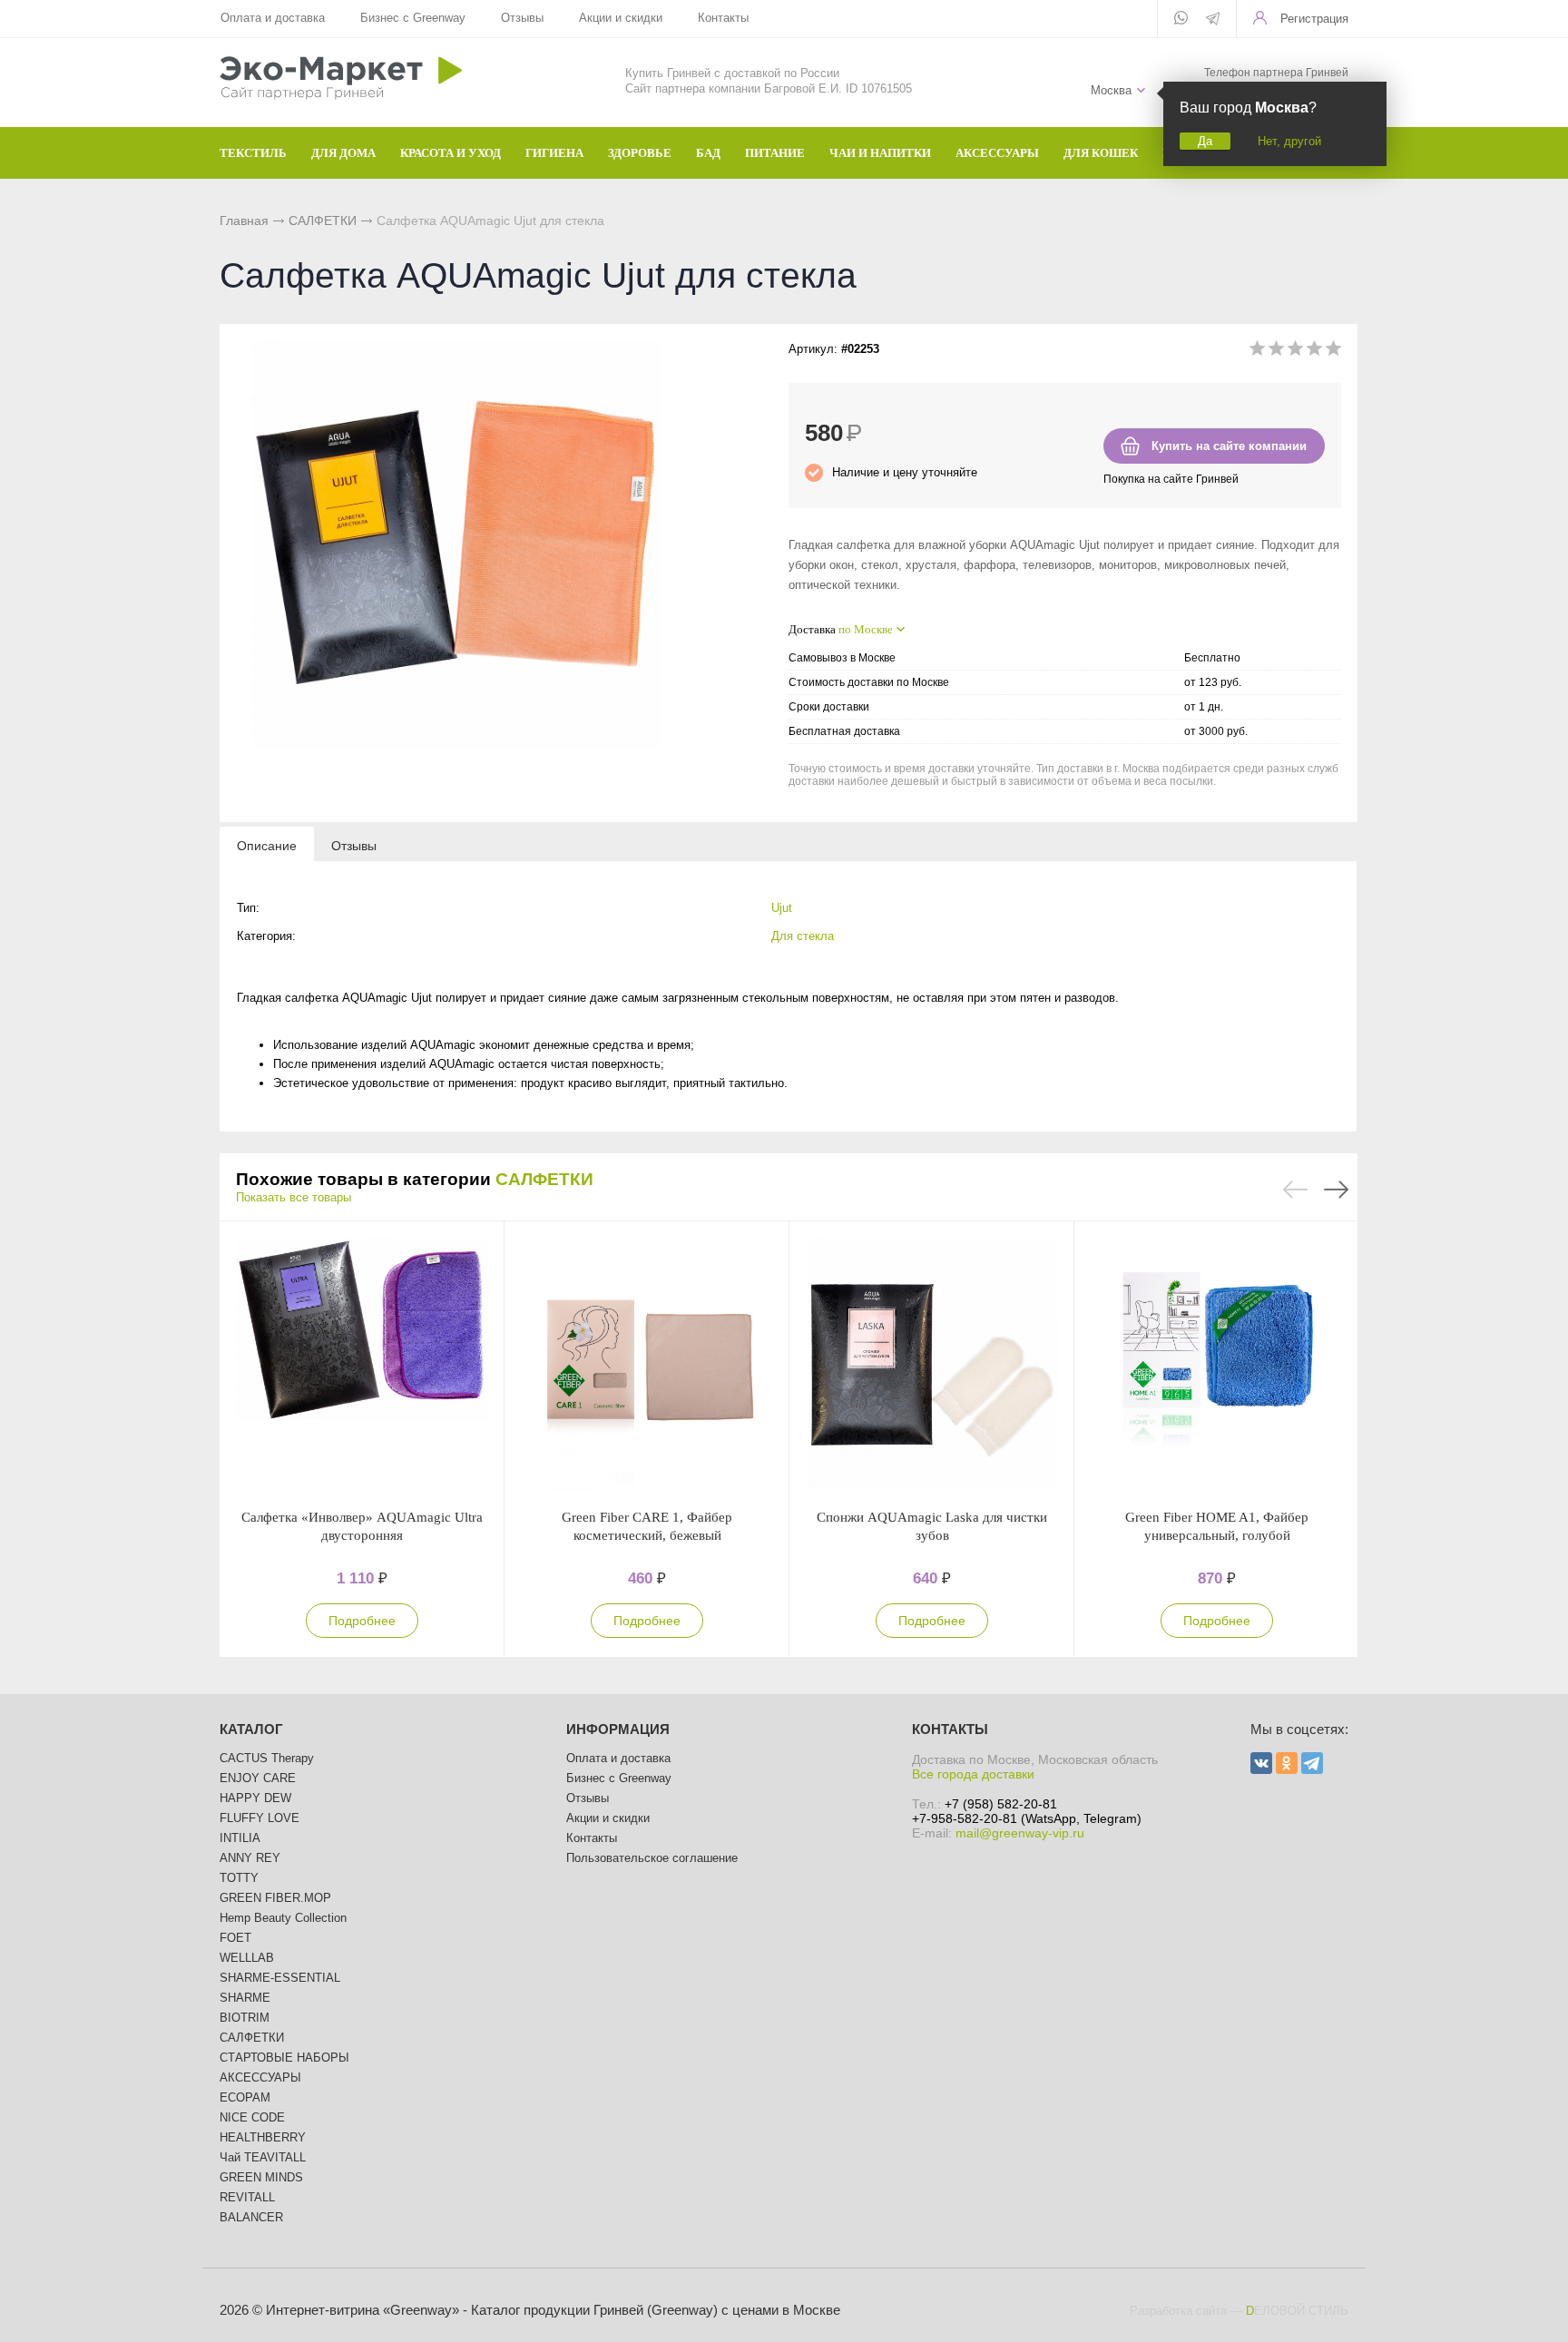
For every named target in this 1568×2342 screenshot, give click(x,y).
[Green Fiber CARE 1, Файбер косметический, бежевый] (647, 1365)
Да (1205, 141)
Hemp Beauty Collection (283, 1918)
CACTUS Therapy (267, 1758)
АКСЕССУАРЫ (260, 2077)
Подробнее (362, 1621)
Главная (244, 220)
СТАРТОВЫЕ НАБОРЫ (284, 2058)
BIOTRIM (245, 2018)
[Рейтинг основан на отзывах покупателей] (1295, 352)
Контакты (723, 18)
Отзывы (522, 18)
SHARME (245, 1998)
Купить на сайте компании (1229, 446)
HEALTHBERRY (263, 2137)
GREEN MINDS (261, 2177)
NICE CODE (252, 2117)
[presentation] (267, 845)
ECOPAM (245, 2097)
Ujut (782, 908)
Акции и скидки (621, 18)
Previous (1295, 1190)
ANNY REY (250, 1858)
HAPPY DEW (255, 1798)
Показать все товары (294, 1197)
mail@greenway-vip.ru (1020, 1833)
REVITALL (247, 2197)
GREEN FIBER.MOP (275, 1898)
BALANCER (251, 2217)
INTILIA (240, 1838)
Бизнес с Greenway (413, 18)
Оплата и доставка (273, 18)
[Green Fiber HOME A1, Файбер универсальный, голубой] (1217, 1365)
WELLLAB (247, 1958)
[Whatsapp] (1181, 19)
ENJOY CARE (258, 1778)
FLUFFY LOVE (260, 1818)
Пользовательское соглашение (652, 1858)
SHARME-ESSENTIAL (280, 1978)
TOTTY (239, 1878)
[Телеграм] (1213, 20)
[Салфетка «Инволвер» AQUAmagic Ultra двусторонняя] (362, 1365)
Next (1336, 1190)
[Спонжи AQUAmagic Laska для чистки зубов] (932, 1365)
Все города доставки (973, 1774)
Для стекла (803, 936)
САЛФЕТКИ (323, 220)
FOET (235, 1938)
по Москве (866, 629)
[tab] (267, 845)
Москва (1111, 90)
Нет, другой (1289, 141)
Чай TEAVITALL (263, 2157)
